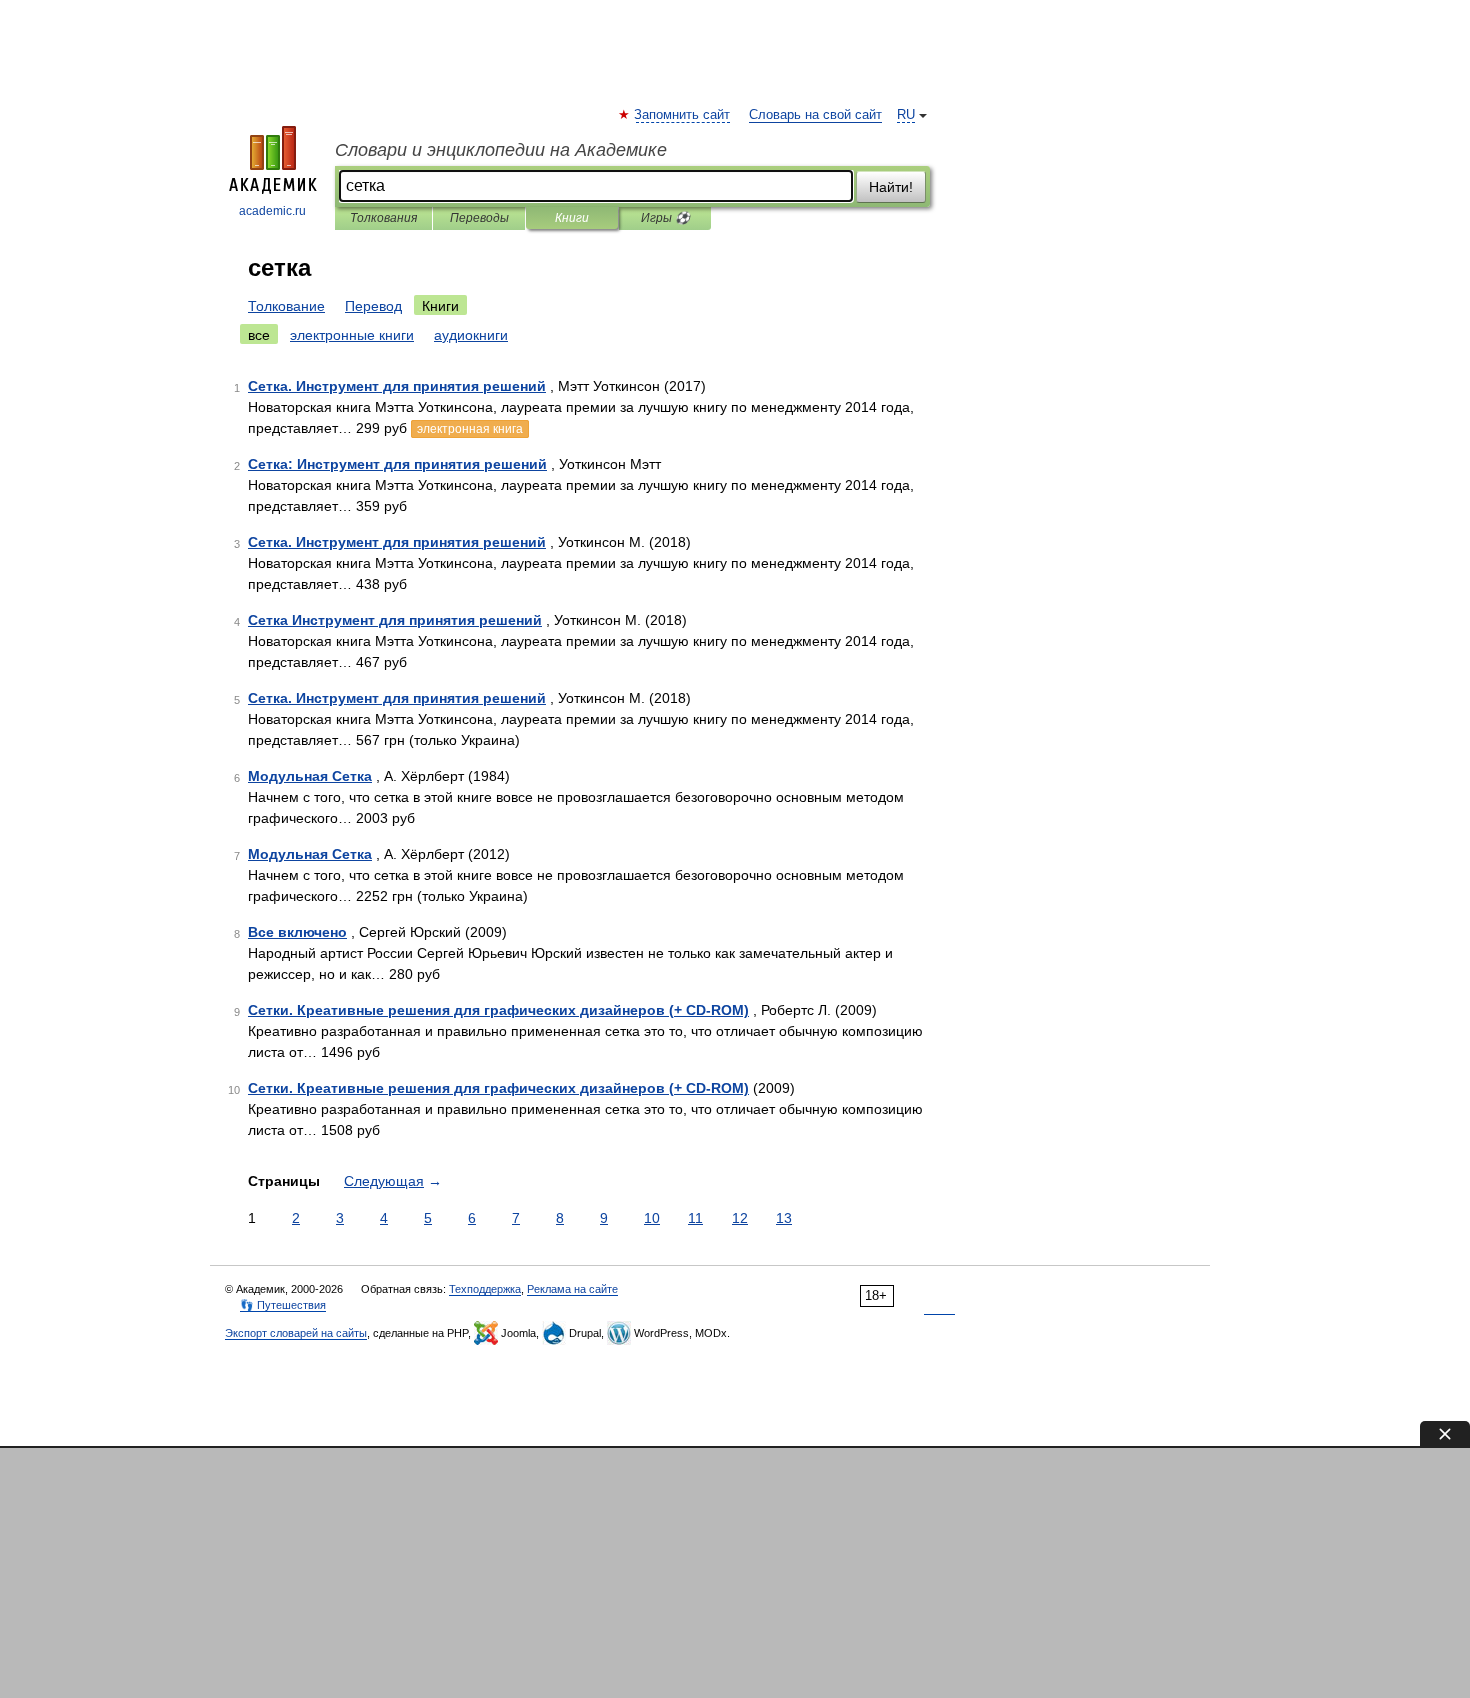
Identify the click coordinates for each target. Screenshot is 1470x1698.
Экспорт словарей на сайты (296, 1333)
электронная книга (470, 429)
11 (695, 1218)
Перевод (373, 306)
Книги (572, 218)
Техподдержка (485, 1289)
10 (652, 1218)
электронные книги (352, 335)
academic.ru (272, 211)
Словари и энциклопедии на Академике (501, 150)
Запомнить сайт (683, 115)
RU (906, 115)
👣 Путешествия (283, 1305)
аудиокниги (471, 335)
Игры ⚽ (665, 218)
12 (740, 1218)
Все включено (297, 932)
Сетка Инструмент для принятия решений (395, 620)
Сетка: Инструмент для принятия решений (397, 464)
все (259, 335)
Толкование (286, 306)
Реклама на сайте (572, 1289)
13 (784, 1218)
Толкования (383, 218)
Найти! (891, 187)
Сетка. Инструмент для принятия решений (397, 386)
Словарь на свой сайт (815, 115)
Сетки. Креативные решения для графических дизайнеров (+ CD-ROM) (498, 1010)
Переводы (479, 218)
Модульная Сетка (310, 776)
